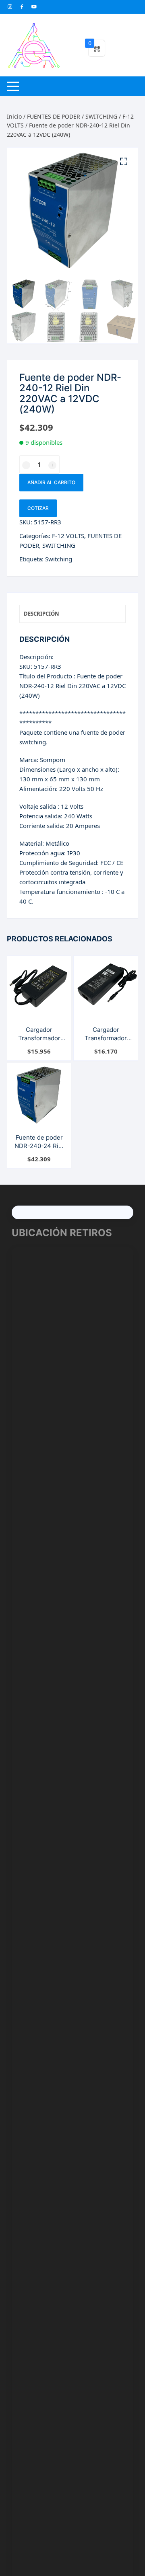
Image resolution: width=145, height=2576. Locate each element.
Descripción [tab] (41, 614)
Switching (59, 559)
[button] (124, 162)
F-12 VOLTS (68, 536)
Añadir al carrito (51, 482)
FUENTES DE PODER (54, 116)
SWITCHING (101, 116)
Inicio (14, 116)
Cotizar (38, 508)
